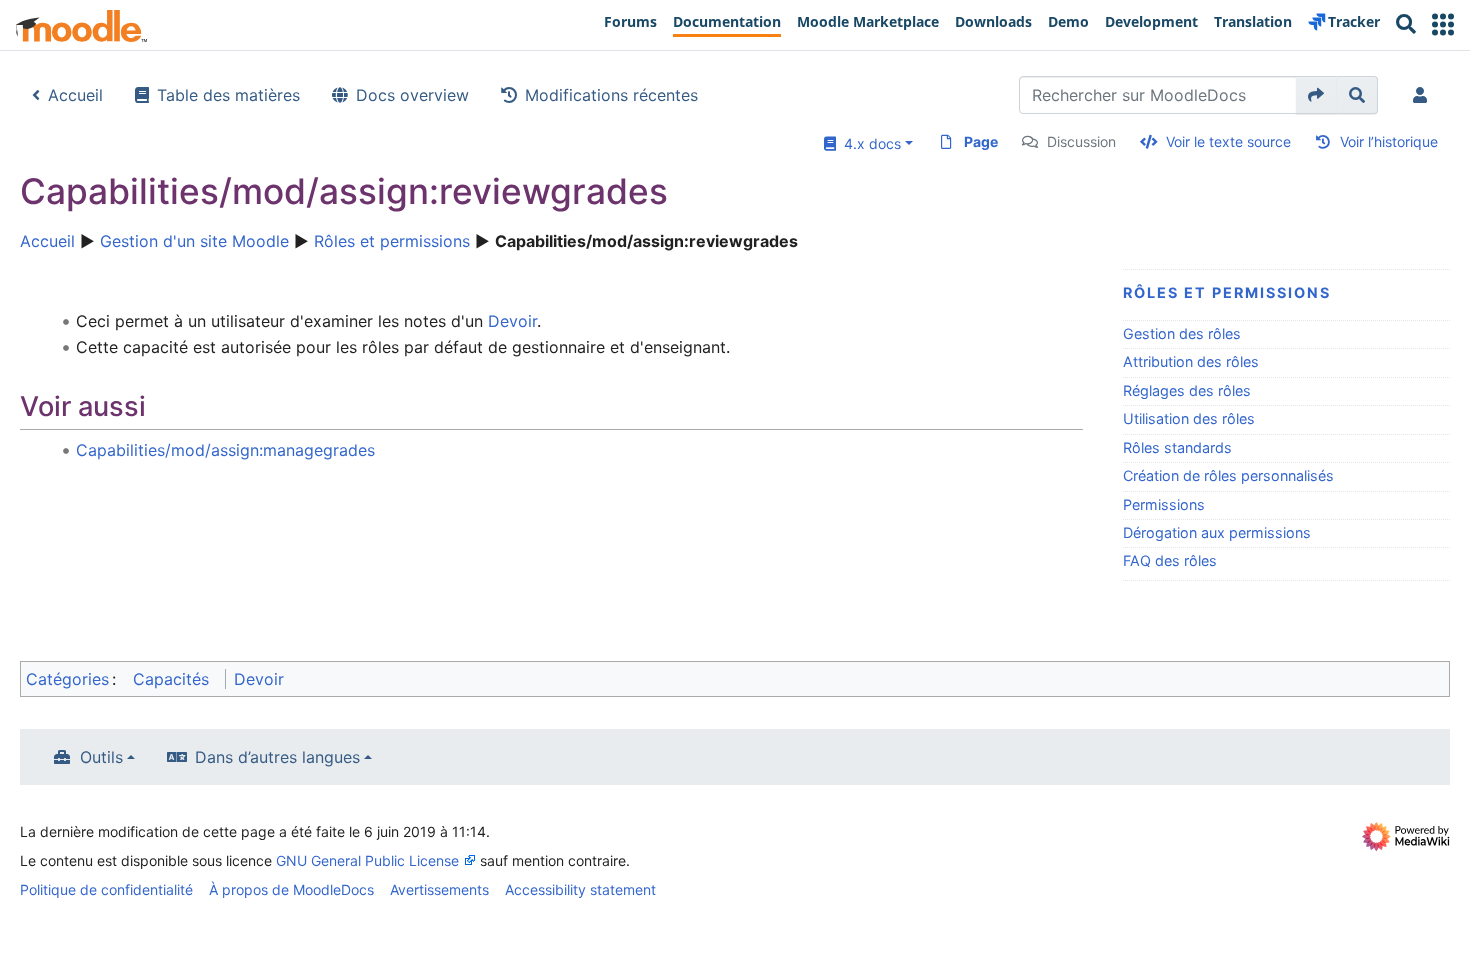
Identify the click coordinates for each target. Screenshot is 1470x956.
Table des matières (228, 95)
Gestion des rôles (1182, 333)
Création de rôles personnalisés (1228, 475)
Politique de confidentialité (106, 889)
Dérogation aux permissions (1217, 532)
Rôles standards (1177, 447)
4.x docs (868, 143)
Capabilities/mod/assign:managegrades (225, 450)
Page (981, 141)
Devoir (512, 321)
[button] (1443, 24)
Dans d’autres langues (277, 757)
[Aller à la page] (1316, 95)
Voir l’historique (1389, 141)
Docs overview (412, 95)
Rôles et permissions (392, 241)
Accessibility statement (580, 889)
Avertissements (439, 889)
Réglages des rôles (1187, 390)
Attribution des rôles (1191, 361)
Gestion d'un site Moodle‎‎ (194, 241)
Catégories (67, 679)
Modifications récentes (611, 95)
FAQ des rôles (1170, 560)
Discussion (1081, 141)
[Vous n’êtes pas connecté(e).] (1424, 95)
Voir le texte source (1228, 141)
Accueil (75, 95)
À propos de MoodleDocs (291, 889)
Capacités (171, 679)
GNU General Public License (367, 860)
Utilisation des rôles (1189, 418)
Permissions (1164, 504)
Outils (101, 757)
